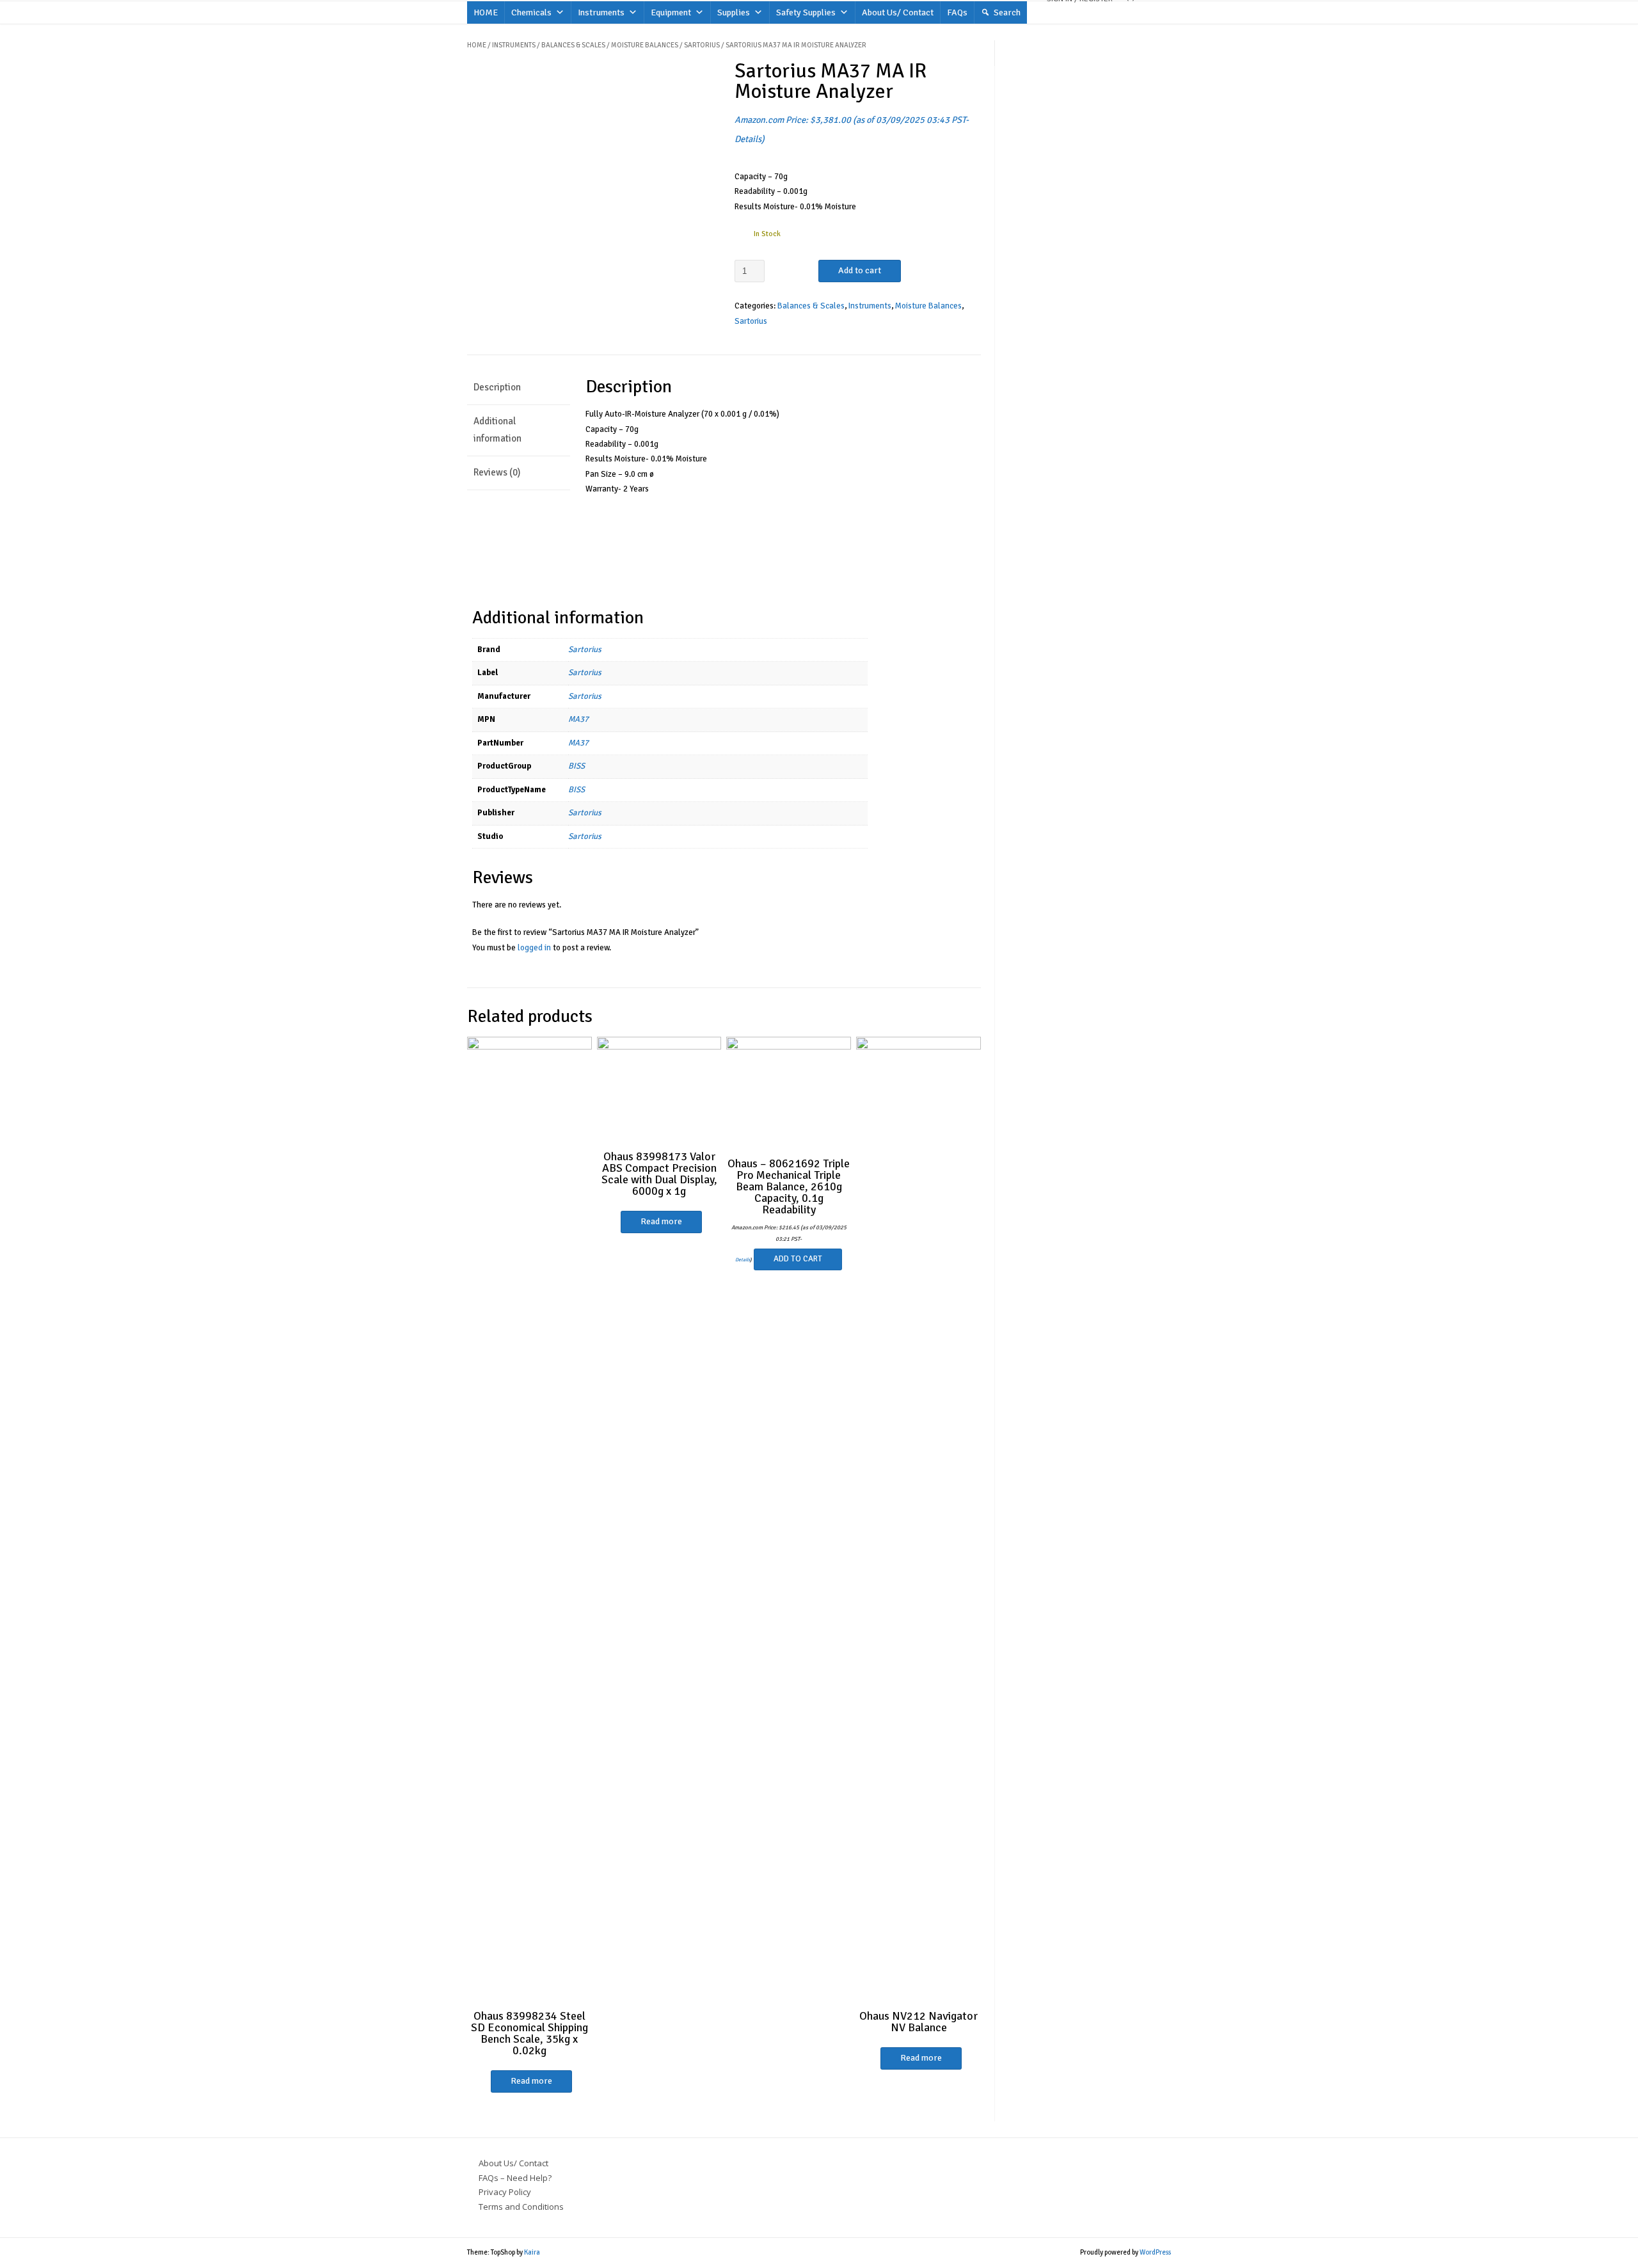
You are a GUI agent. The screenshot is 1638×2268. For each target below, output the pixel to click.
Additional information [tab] (497, 430)
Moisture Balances (645, 45)
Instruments (601, 12)
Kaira (532, 2252)
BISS (576, 766)
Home (477, 45)
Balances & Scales (573, 45)
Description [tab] (497, 387)
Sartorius (702, 45)
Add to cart (860, 270)
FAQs (957, 12)
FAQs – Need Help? (515, 2178)
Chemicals (531, 12)
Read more (531, 2081)
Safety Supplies (806, 12)
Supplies (734, 12)
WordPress (1155, 2252)
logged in (534, 948)
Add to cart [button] (798, 1259)
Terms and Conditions (521, 2207)
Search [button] (1007, 12)
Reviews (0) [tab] (497, 472)
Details (748, 139)
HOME (486, 12)
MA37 (578, 719)
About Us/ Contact (898, 12)
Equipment (671, 12)
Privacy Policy (505, 2192)
